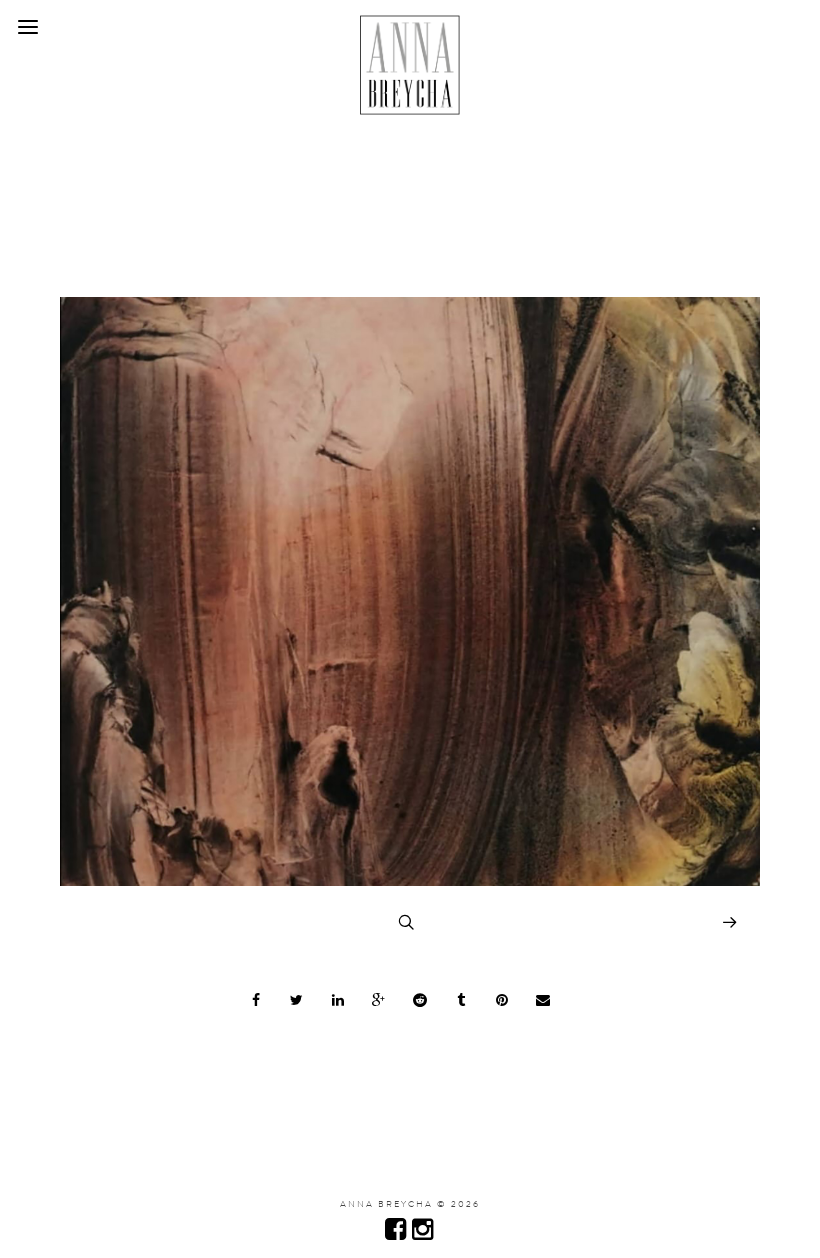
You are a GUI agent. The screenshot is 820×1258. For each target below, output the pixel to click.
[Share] (256, 1000)
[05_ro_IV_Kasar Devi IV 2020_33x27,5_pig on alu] (410, 881)
